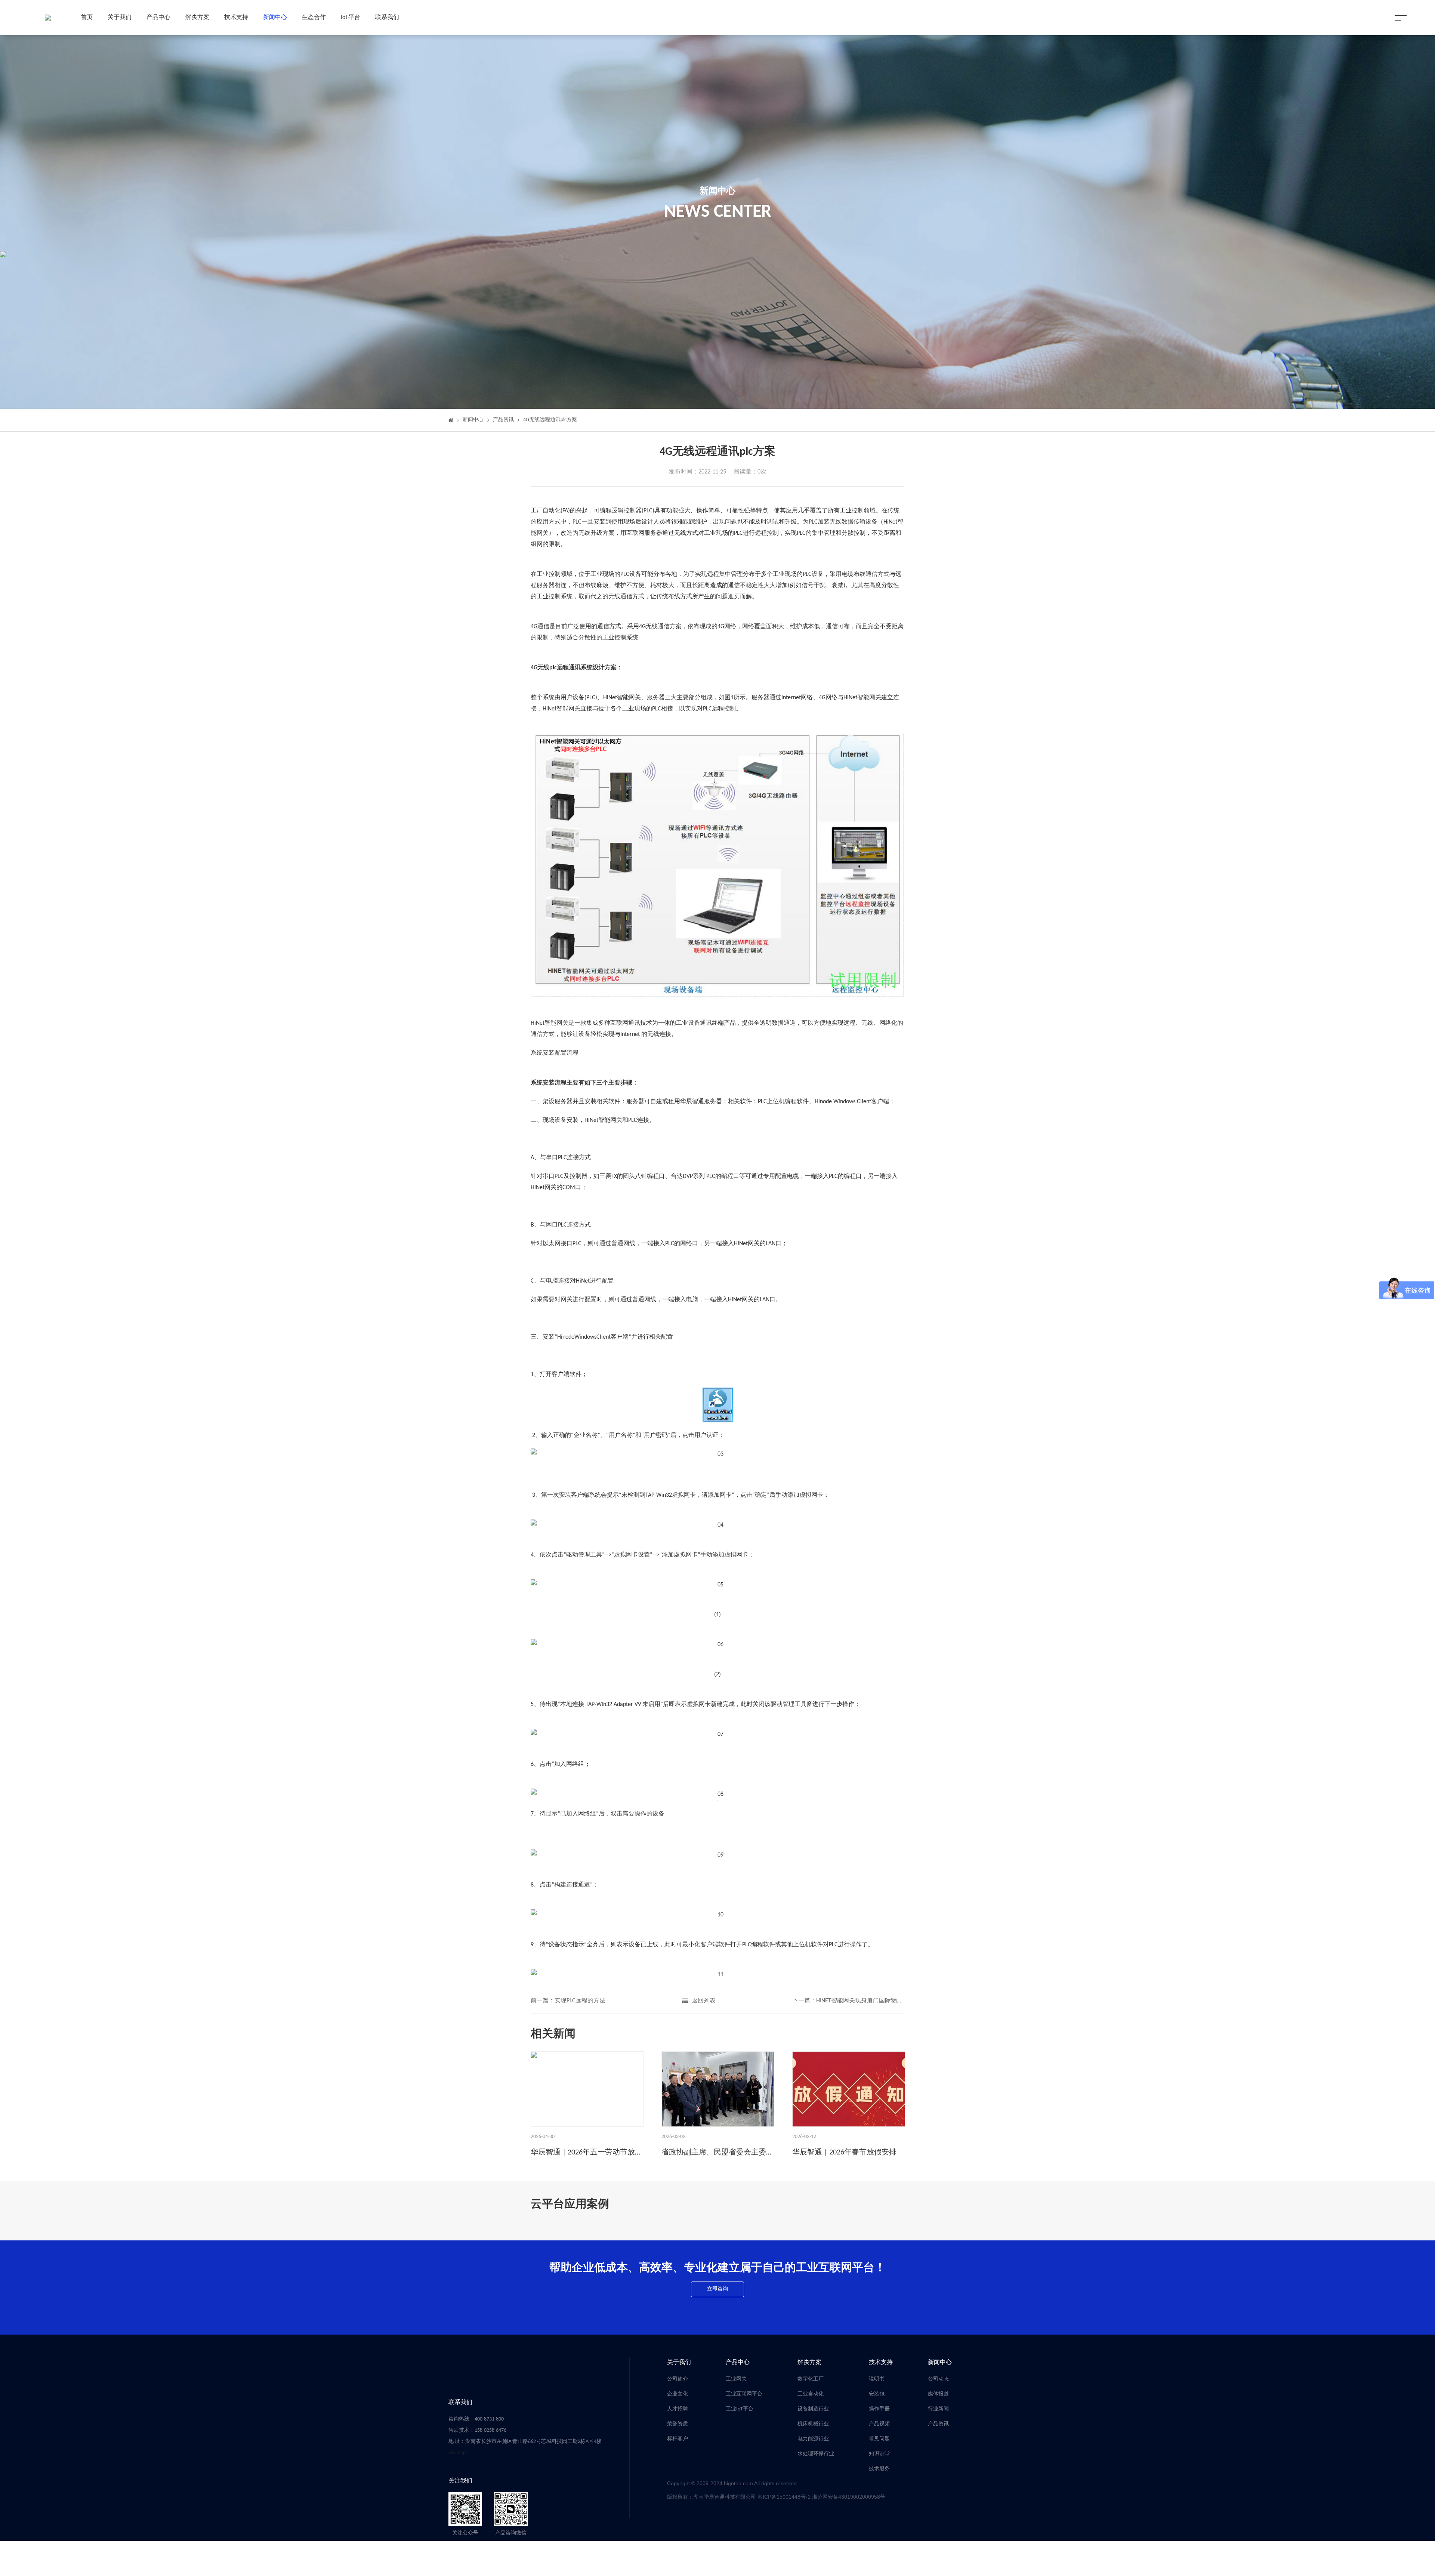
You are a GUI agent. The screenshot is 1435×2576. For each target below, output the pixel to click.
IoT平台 (351, 18)
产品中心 (158, 18)
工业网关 (736, 2379)
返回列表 (704, 2001)
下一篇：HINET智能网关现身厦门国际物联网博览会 (848, 2001)
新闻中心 (275, 18)
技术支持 (236, 18)
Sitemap (457, 2453)
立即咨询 (717, 2289)
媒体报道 (938, 2394)
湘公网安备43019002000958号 (849, 2497)
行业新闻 (938, 2409)
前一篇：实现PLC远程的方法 (568, 2001)
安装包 (877, 2394)
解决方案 (197, 18)
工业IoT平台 (740, 2409)
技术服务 (879, 2469)
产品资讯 (503, 420)
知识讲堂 (879, 2454)
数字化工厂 (811, 2379)
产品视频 (879, 2424)
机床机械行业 (813, 2424)
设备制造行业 (813, 2409)
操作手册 (879, 2409)
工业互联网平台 (744, 2394)
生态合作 (314, 18)
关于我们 (120, 18)
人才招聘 (678, 2409)
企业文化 (678, 2394)
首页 (87, 18)
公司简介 (678, 2379)
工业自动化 (811, 2394)
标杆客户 (678, 2439)
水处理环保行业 (816, 2454)
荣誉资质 (678, 2424)
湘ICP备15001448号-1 (785, 2497)
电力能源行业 (813, 2439)
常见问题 (879, 2439)
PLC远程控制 (719, 709)
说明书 (877, 2379)
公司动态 (938, 2379)
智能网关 (629, 698)
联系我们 (387, 18)
